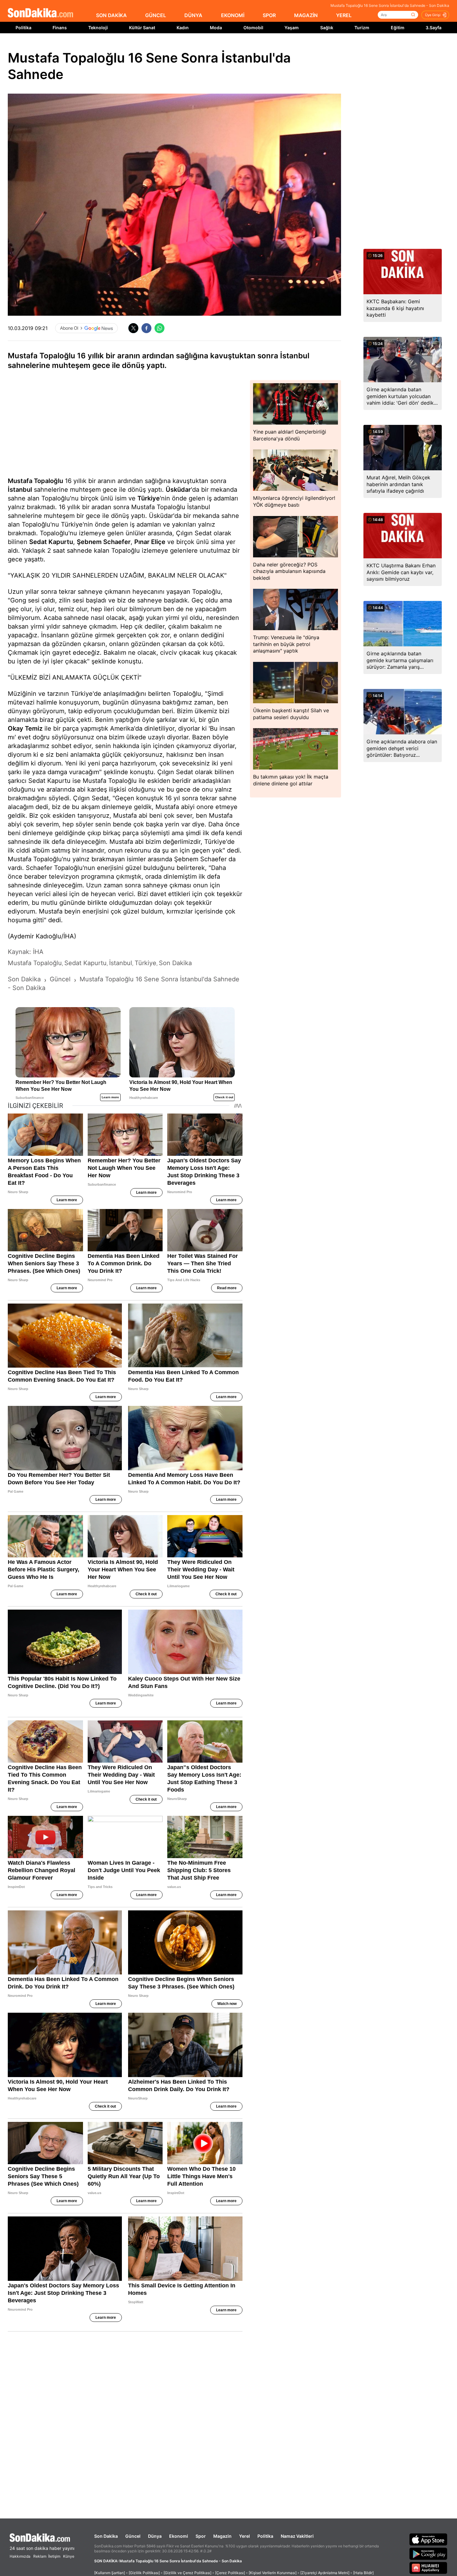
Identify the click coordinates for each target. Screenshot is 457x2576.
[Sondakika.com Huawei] (428, 2568)
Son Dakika (106, 2536)
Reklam (40, 2556)
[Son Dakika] (40, 13)
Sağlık (327, 28)
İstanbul (20, 490)
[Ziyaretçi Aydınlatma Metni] (325, 2573)
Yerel (245, 2536)
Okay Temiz (25, 728)
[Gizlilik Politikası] (144, 2573)
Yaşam (292, 28)
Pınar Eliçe (150, 542)
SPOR (269, 15)
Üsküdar (178, 490)
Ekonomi (179, 2536)
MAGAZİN (306, 15)
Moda (216, 28)
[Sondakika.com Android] (428, 2554)
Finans (60, 28)
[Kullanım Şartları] (110, 2573)
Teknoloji (98, 28)
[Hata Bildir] (363, 2573)
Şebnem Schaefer (104, 542)
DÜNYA (193, 15)
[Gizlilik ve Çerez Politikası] (187, 2573)
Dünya (155, 2536)
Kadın (183, 28)
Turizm (362, 28)
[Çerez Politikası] (230, 2573)
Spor (201, 2536)
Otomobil (253, 28)
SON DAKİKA (111, 15)
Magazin (222, 2536)
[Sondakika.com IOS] (428, 2539)
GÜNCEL (156, 15)
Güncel (133, 2536)
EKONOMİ (233, 15)
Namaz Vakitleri (297, 2536)
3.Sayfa (434, 28)
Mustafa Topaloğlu (35, 481)
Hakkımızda (20, 2556)
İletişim (54, 2556)
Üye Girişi (433, 15)
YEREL (344, 15)
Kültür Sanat (142, 28)
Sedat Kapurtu (51, 542)
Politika (23, 28)
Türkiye (149, 498)
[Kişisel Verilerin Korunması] (273, 2573)
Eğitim (398, 28)
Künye (69, 2556)
